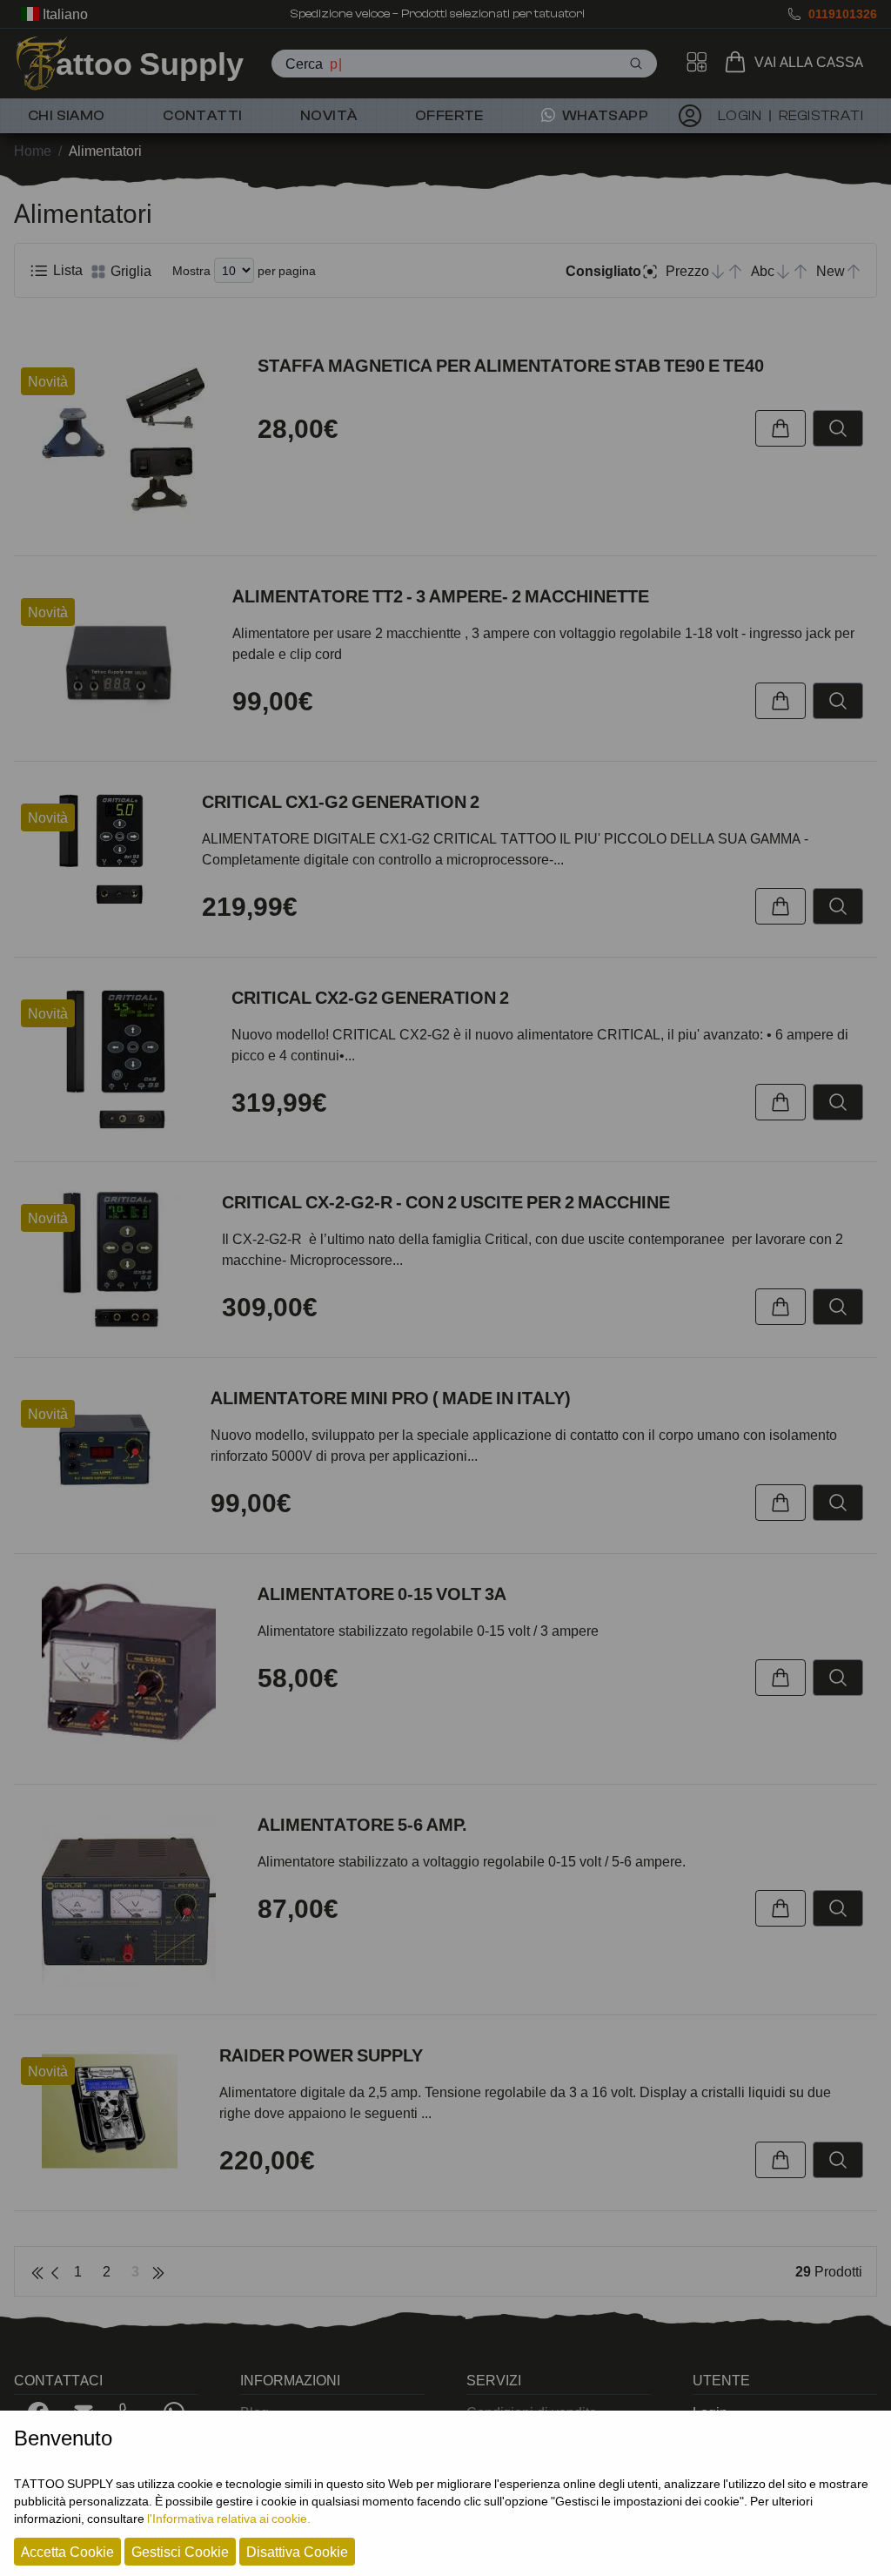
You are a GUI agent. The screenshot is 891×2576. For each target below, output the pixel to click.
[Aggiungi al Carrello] (780, 428)
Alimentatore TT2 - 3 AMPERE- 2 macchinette (441, 596)
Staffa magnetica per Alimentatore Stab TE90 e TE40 (511, 366)
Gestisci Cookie (180, 2552)
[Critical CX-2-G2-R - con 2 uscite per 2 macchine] (111, 1259)
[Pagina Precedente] (55, 2271)
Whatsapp (603, 116)
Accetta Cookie (67, 2552)
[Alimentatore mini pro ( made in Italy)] (105, 1449)
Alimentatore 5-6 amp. (362, 1825)
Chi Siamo (67, 116)
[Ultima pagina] (158, 2271)
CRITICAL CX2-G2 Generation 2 (370, 998)
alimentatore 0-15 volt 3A (382, 1594)
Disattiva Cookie (297, 2552)
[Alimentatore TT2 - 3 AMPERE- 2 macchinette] (116, 659)
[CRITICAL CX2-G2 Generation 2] (116, 1059)
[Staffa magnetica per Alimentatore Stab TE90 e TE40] (129, 441)
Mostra (191, 270)
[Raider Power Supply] (110, 2111)
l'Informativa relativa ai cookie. (229, 2518)
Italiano (64, 14)
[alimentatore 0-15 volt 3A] (129, 1669)
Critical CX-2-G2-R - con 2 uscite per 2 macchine (446, 1202)
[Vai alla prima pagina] (37, 2271)
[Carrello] (739, 62)
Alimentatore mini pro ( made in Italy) (391, 1398)
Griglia (129, 271)
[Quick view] (838, 428)
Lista (66, 270)
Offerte (449, 116)
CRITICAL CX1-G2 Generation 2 (341, 802)
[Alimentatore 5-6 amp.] (129, 1900)
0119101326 (843, 13)
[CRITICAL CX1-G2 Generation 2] (101, 849)
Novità (328, 116)
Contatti (202, 116)
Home (33, 151)
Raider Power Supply (321, 2055)
